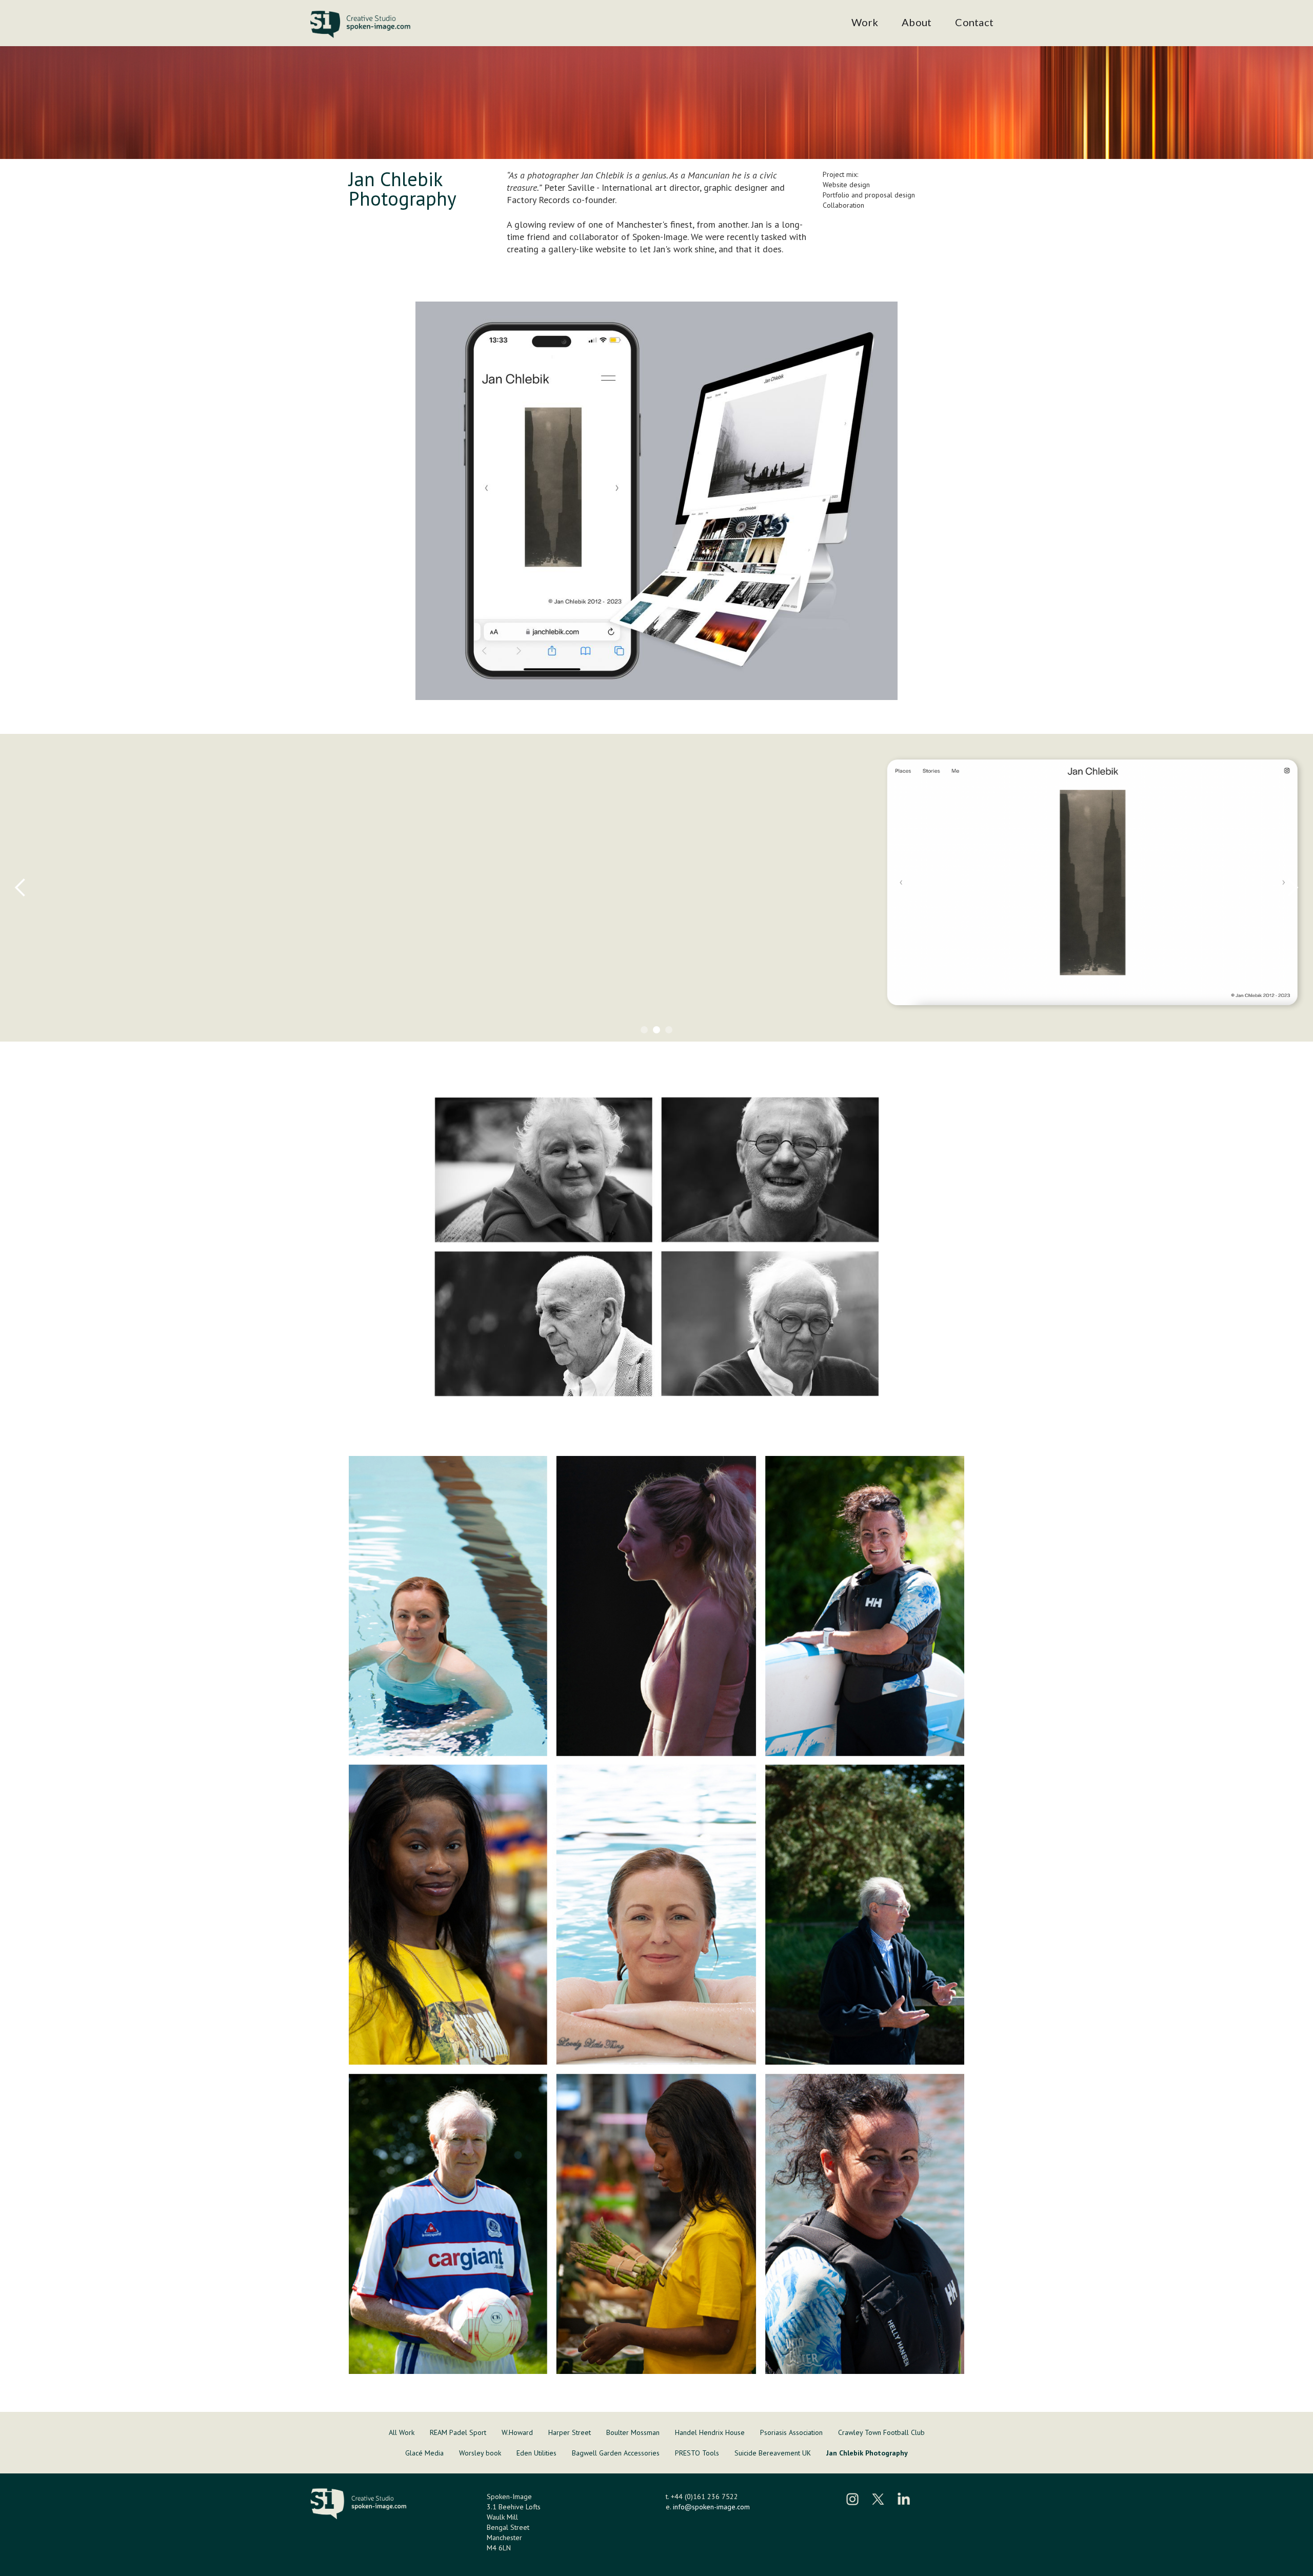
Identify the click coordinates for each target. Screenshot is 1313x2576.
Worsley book (480, 2453)
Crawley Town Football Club (881, 2432)
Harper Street (570, 2432)
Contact (974, 22)
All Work (402, 2432)
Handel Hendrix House (710, 2432)
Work (865, 22)
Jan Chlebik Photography (867, 2453)
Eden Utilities (536, 2453)
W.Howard (517, 2432)
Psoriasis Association (791, 2432)
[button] (21, 888)
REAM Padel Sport (458, 2432)
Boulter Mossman (633, 2432)
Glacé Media (424, 2453)
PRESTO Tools (697, 2453)
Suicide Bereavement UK (773, 2453)
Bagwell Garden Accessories (616, 2453)
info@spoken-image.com (711, 2507)
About (917, 22)
